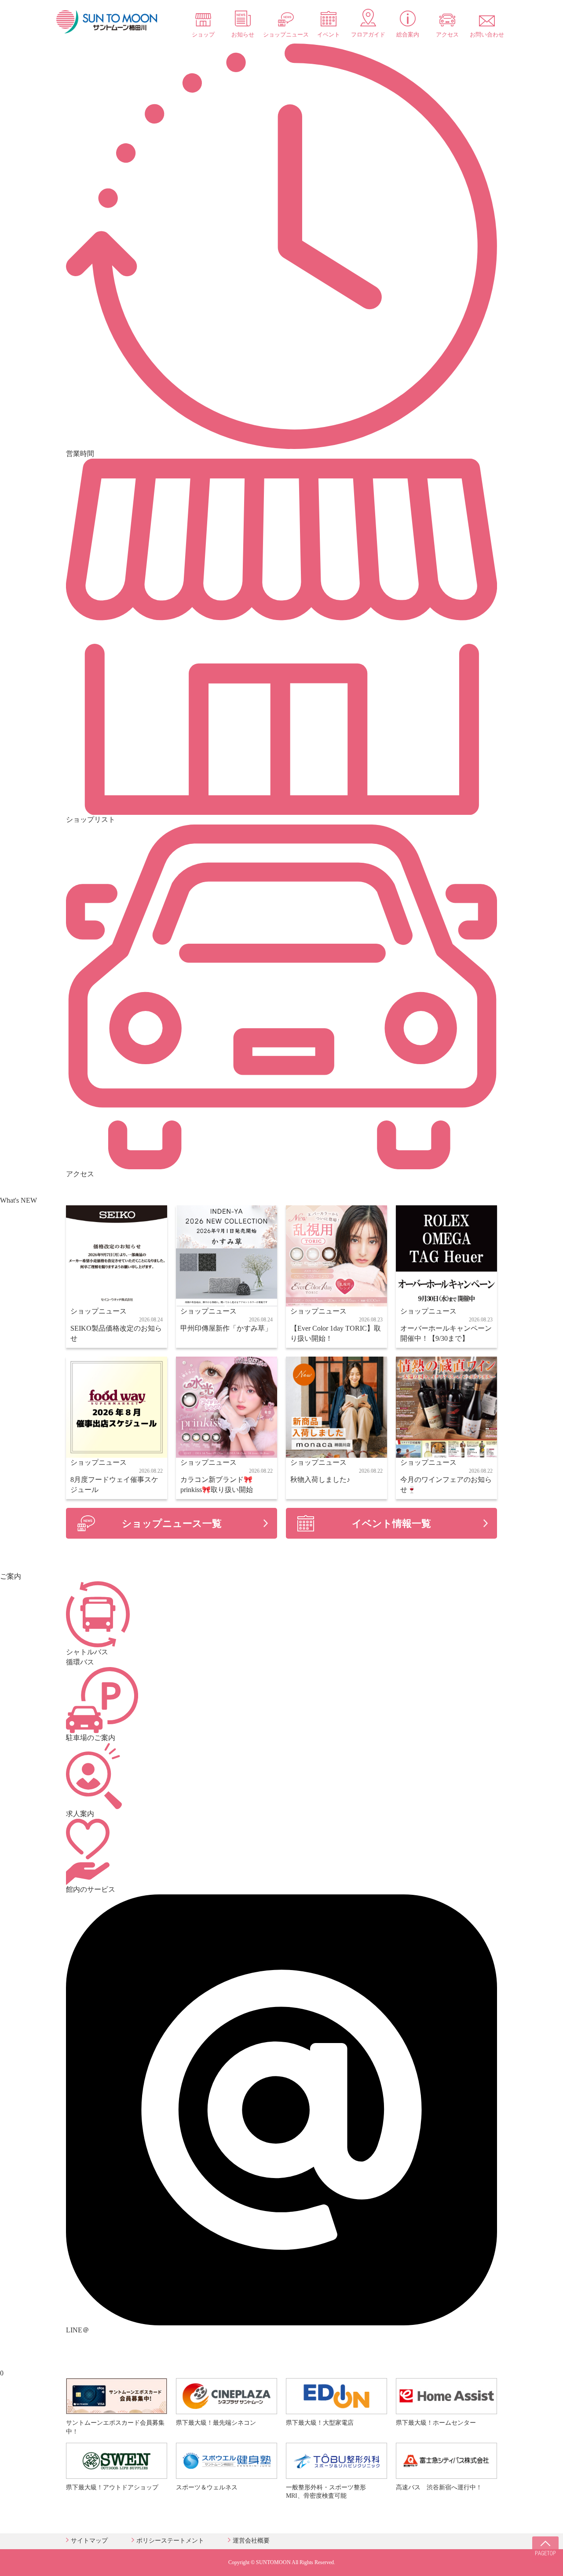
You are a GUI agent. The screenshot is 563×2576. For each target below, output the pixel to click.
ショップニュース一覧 (172, 1523)
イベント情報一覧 (391, 1523)
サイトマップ (89, 2541)
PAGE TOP (545, 2550)
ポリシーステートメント (170, 2541)
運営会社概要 (251, 2541)
